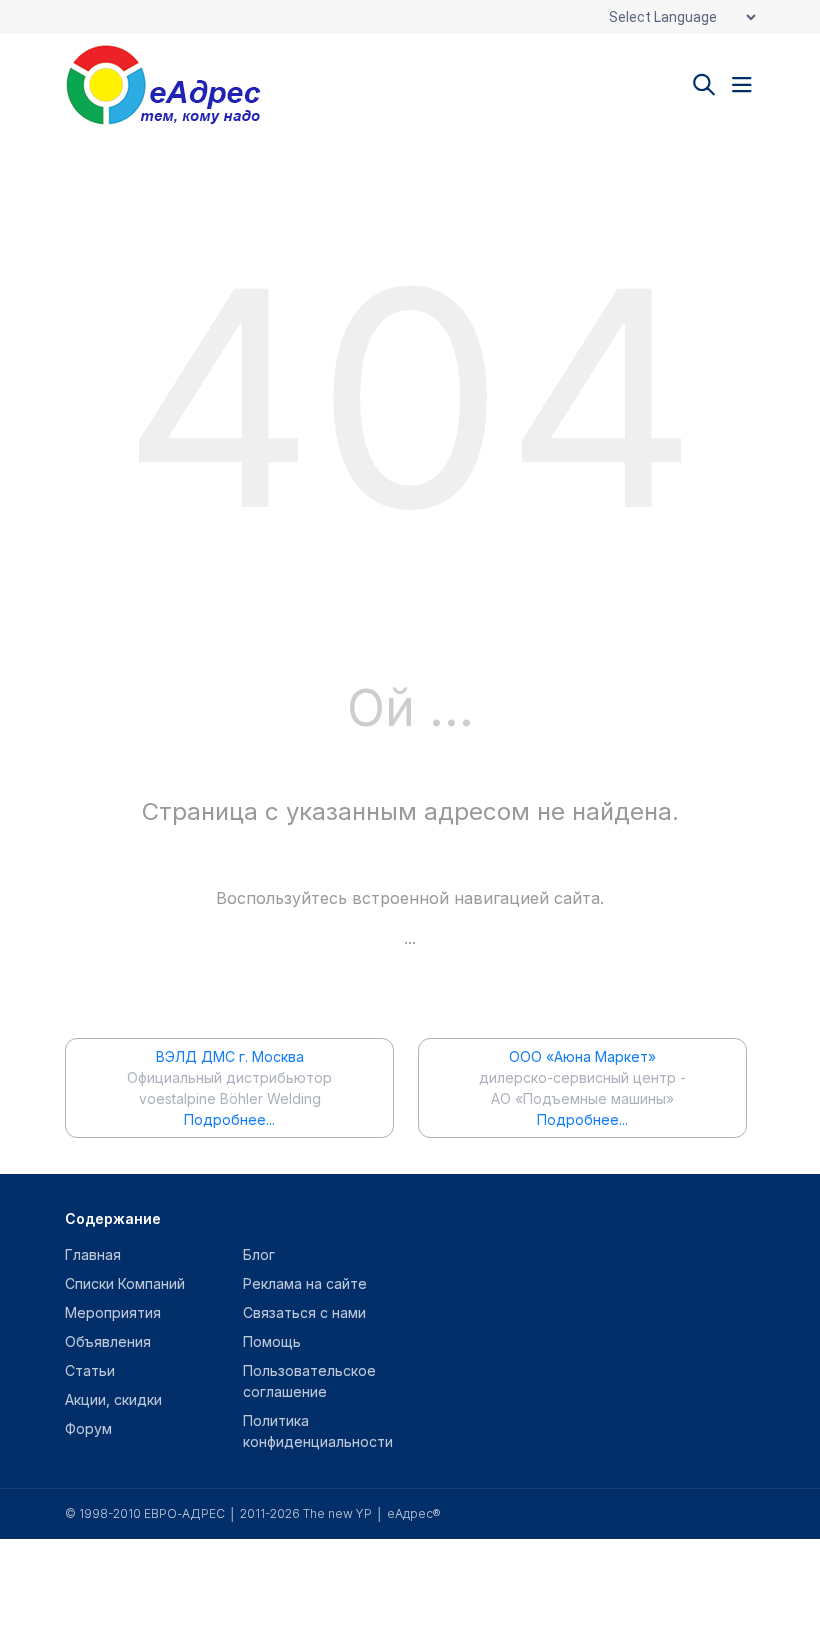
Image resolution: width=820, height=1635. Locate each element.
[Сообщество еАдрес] (190, 85)
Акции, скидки (113, 1399)
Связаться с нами (304, 1312)
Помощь (272, 1341)
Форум (88, 1428)
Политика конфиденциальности (318, 1431)
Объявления (108, 1341)
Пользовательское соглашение (309, 1381)
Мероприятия (113, 1312)
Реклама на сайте (305, 1283)
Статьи (90, 1370)
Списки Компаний (125, 1283)
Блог (259, 1254)
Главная (93, 1254)
